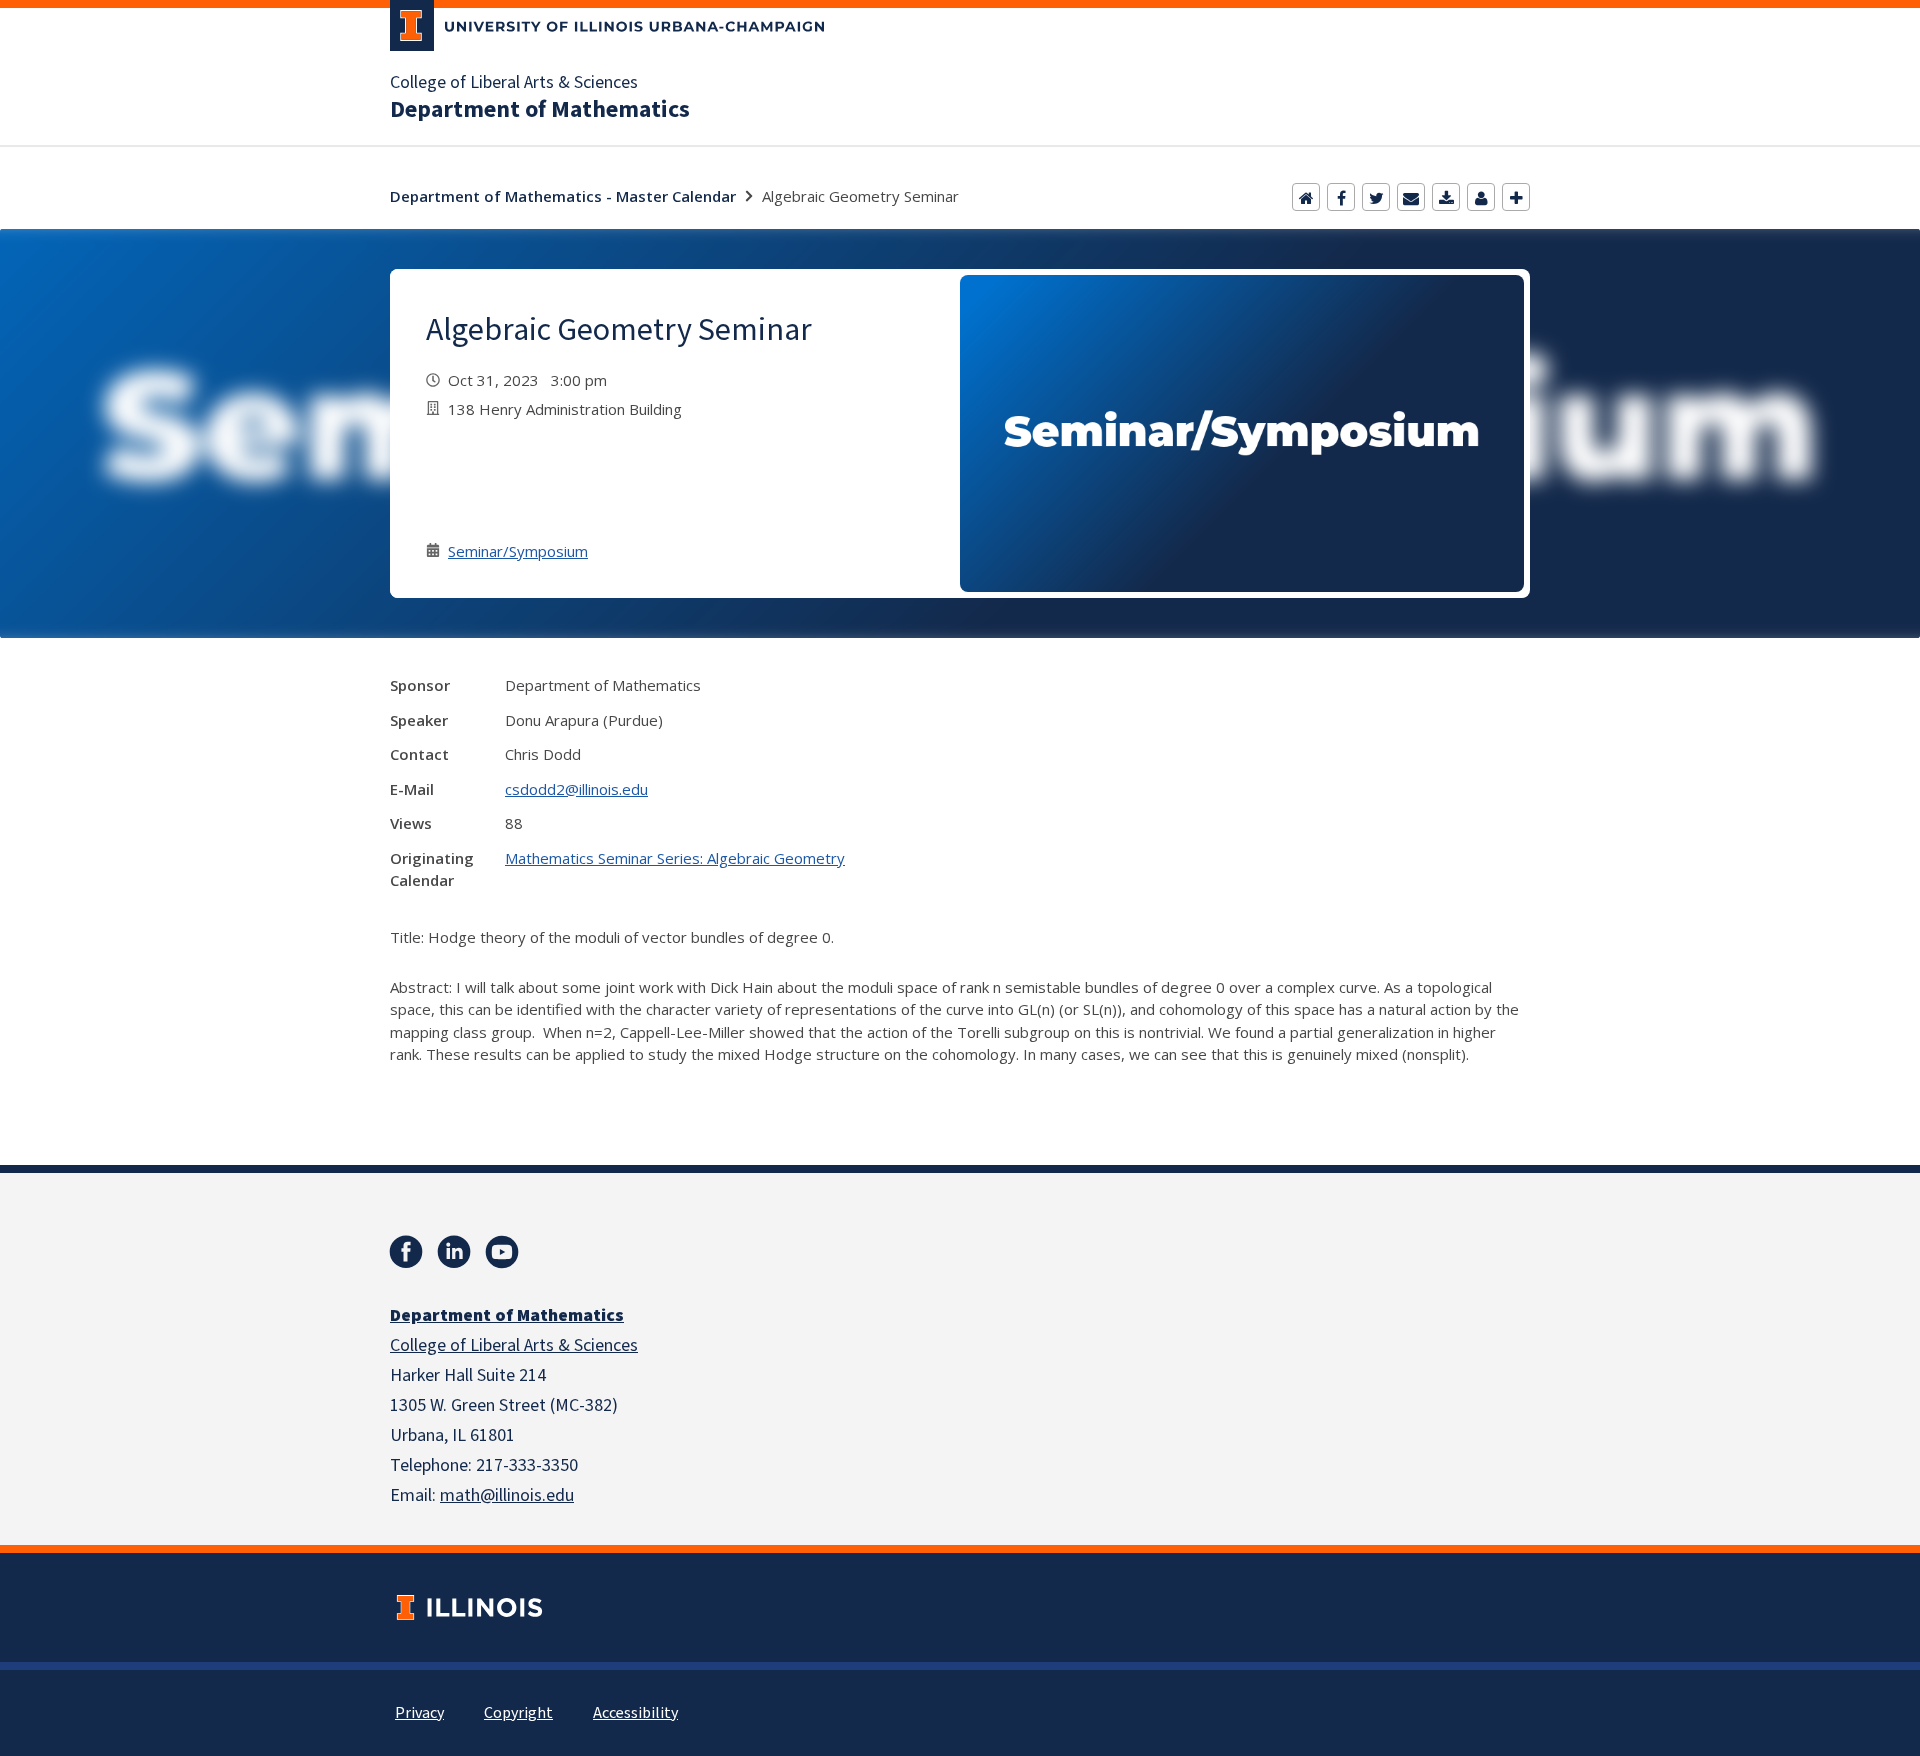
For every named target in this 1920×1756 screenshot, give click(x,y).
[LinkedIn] (454, 1252)
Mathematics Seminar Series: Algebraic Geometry (675, 858)
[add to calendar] (1446, 197)
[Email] (1411, 197)
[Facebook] (1341, 197)
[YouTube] (502, 1252)
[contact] (1481, 197)
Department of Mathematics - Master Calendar (563, 196)
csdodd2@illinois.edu (576, 789)
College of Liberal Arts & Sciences (514, 83)
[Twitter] (1376, 197)
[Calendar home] (1306, 197)
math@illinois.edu (507, 1495)
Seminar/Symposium (518, 551)
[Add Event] (1516, 197)
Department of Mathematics (540, 110)
